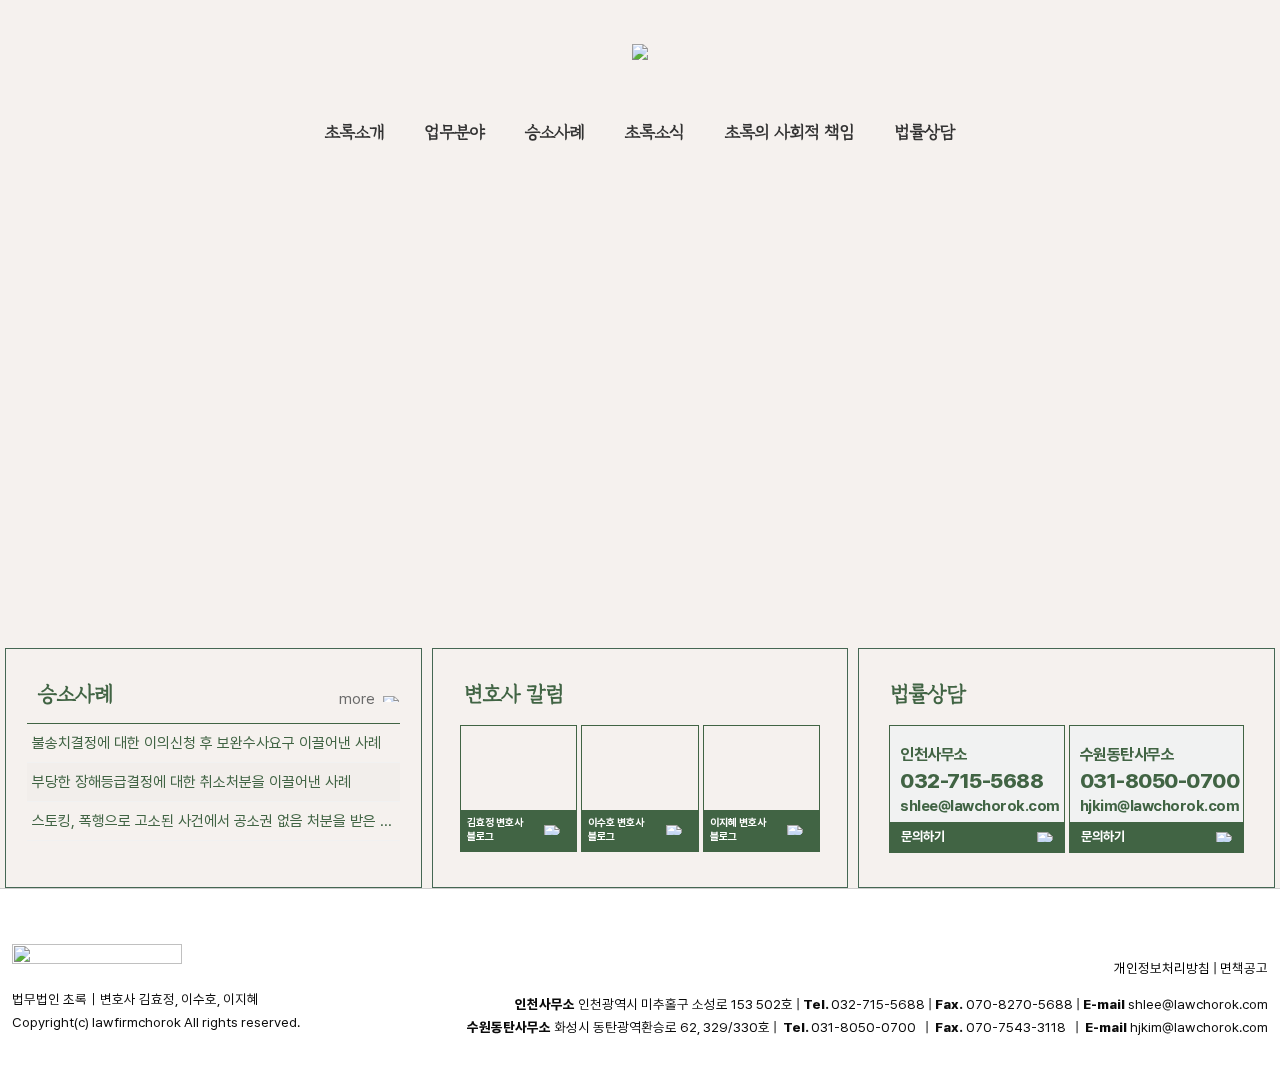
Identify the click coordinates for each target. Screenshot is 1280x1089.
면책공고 (1244, 968)
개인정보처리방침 (1162, 968)
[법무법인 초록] (640, 54)
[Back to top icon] (1184, 1048)
